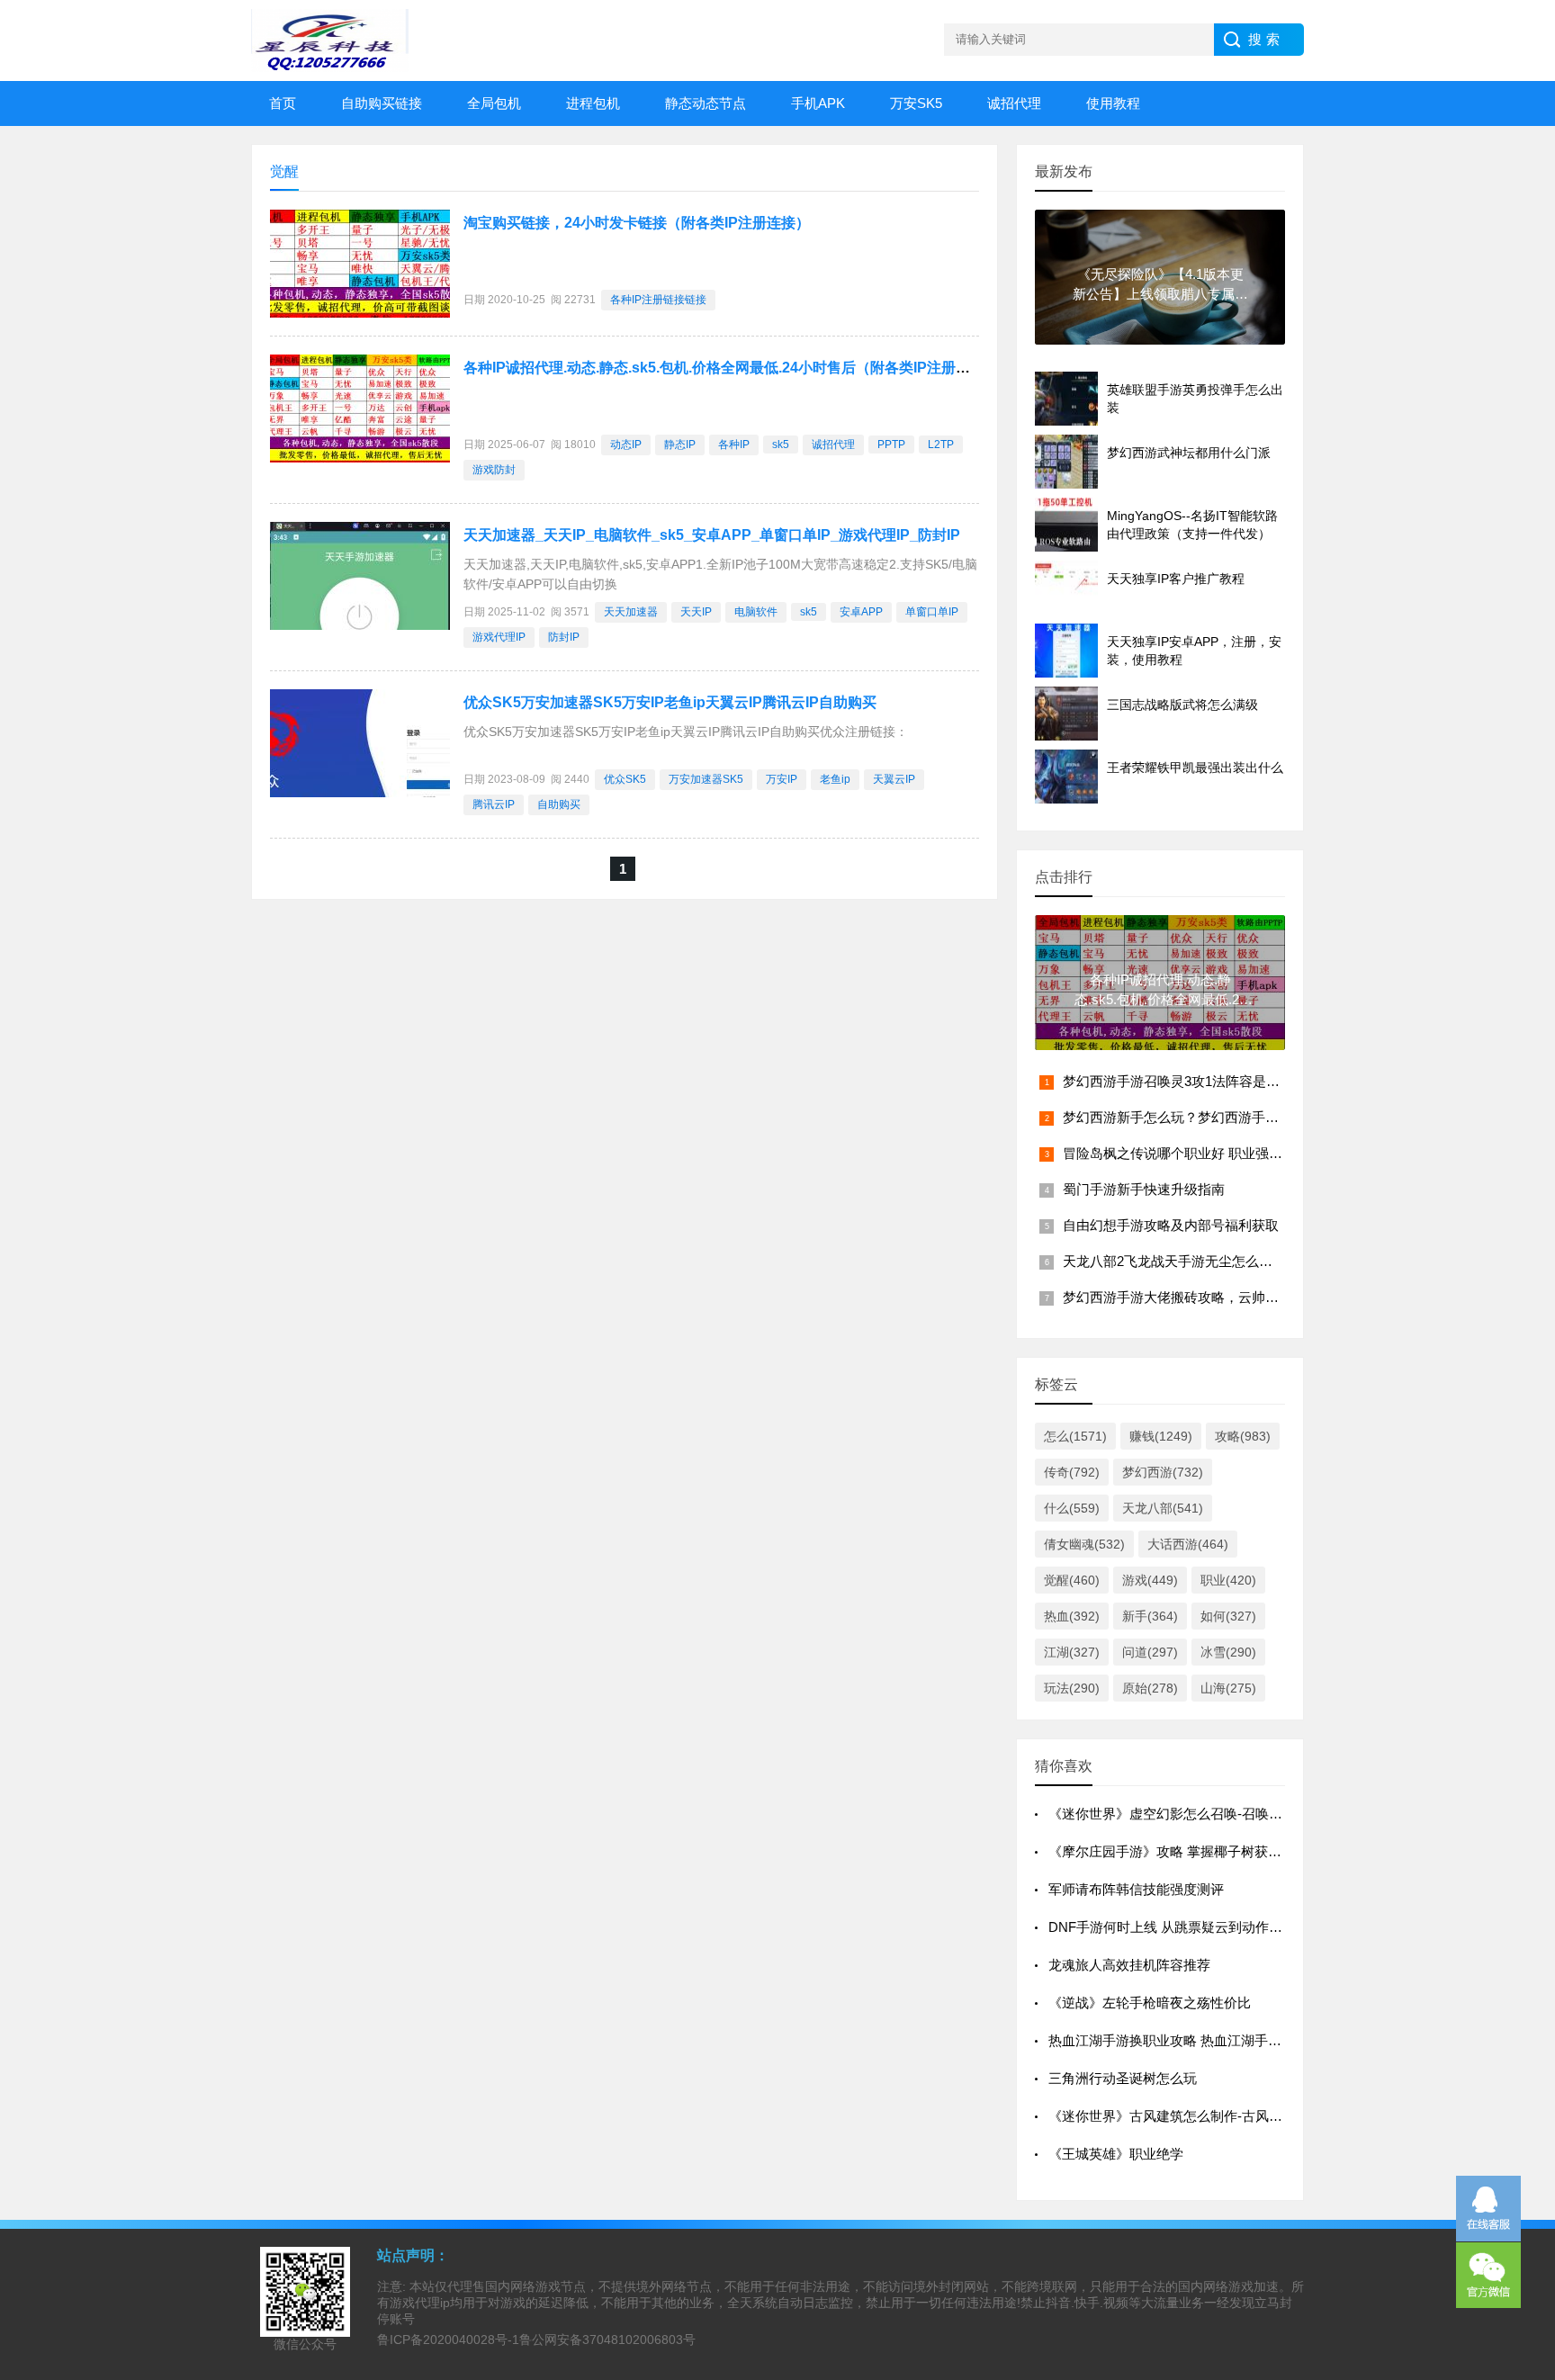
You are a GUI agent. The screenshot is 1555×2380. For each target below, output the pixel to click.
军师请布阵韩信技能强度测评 (1136, 1889)
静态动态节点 (706, 103)
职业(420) (1228, 1580)
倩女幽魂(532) (1084, 1544)
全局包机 (494, 103)
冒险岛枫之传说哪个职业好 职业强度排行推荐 (1200, 1153)
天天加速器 (631, 612)
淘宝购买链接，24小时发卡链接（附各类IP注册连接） (637, 223)
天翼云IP (894, 779)
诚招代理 (1014, 103)
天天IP (696, 612)
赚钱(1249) (1161, 1436)
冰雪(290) (1228, 1652)
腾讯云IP (494, 804)
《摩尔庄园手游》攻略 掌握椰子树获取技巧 (1178, 1851)
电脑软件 (756, 612)
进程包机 (593, 103)
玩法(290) (1072, 1688)
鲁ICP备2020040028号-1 (448, 2340)
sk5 (781, 445)
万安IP (782, 779)
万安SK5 (916, 103)
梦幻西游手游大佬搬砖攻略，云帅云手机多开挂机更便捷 (1231, 1297)
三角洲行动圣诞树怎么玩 (1123, 2078)
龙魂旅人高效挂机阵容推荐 (1129, 1965)
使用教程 (1113, 103)
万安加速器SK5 (706, 779)
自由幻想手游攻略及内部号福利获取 (1171, 1225)
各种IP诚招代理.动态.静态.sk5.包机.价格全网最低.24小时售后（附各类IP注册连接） (731, 368)
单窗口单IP (932, 612)
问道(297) (1150, 1652)
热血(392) (1072, 1616)
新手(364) (1150, 1616)
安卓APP (861, 612)
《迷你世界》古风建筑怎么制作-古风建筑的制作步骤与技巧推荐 (1240, 2116)
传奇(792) (1072, 1472)
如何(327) (1228, 1616)
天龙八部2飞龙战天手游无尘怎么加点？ (1181, 1261)
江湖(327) (1072, 1652)
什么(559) (1072, 1508)
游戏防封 (494, 470)
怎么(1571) (1075, 1436)
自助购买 (559, 804)
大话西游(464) (1188, 1544)
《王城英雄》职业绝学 (1116, 2154)
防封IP (564, 637)
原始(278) (1150, 1688)
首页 (283, 103)
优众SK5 (625, 779)
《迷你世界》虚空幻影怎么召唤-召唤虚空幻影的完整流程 (1219, 1814)
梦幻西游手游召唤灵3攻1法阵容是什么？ (1185, 1081)
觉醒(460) (1072, 1580)
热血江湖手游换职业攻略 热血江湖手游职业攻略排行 (1205, 2040)
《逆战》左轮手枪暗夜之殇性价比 (1150, 2003)
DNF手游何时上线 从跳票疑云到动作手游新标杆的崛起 (1213, 1927)
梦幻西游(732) (1163, 1472)
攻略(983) (1243, 1436)
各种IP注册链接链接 (658, 300)
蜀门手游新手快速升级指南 (1144, 1189)
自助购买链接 (382, 103)
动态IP (626, 445)
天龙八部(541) (1163, 1508)
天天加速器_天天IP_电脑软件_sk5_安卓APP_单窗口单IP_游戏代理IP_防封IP (712, 535)
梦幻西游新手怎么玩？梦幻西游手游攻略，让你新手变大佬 (1238, 1117)
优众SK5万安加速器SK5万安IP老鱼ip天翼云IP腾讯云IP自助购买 (670, 702)
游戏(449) (1150, 1580)
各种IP (734, 445)
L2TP (941, 445)
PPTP (891, 445)
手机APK (818, 103)
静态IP (680, 445)
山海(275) (1228, 1688)
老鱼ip (835, 779)
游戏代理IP (499, 637)
